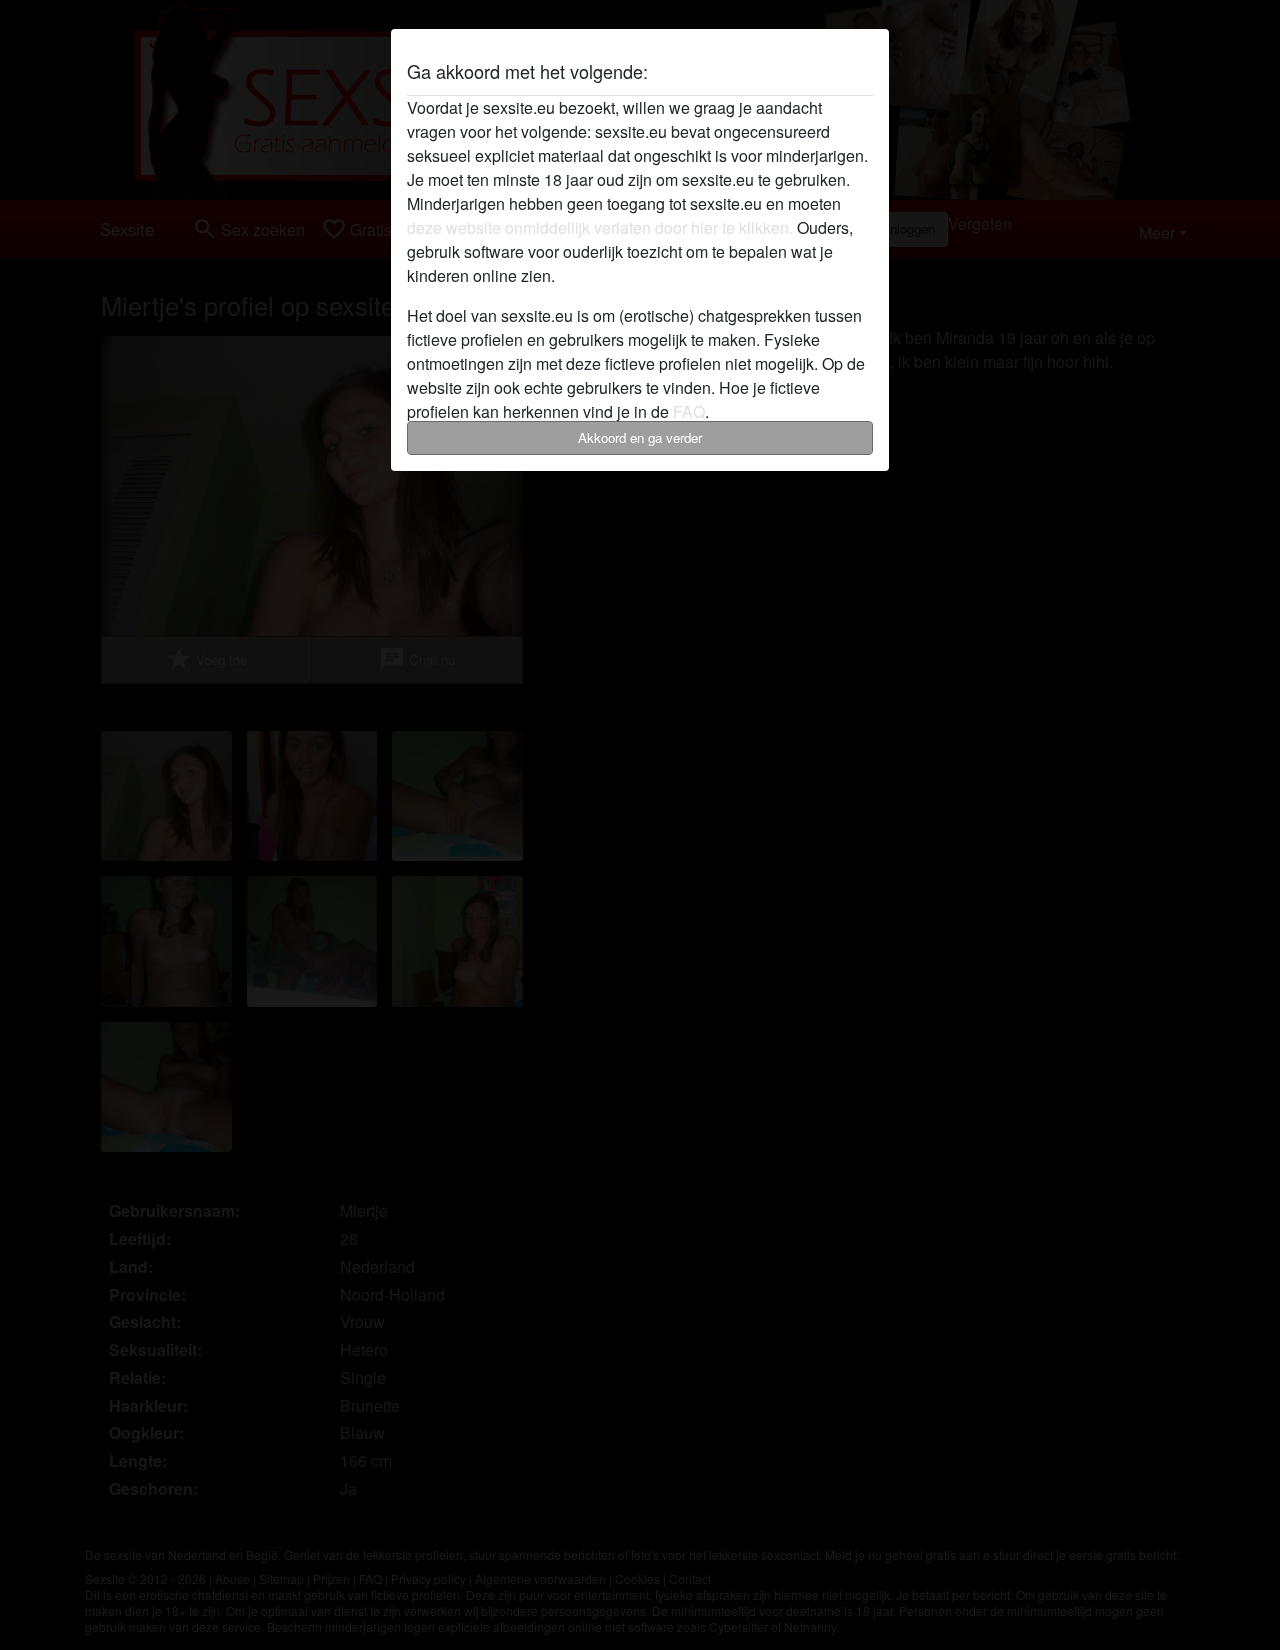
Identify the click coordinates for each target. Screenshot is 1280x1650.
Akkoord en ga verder (640, 437)
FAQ (689, 411)
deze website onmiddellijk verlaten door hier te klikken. (600, 227)
